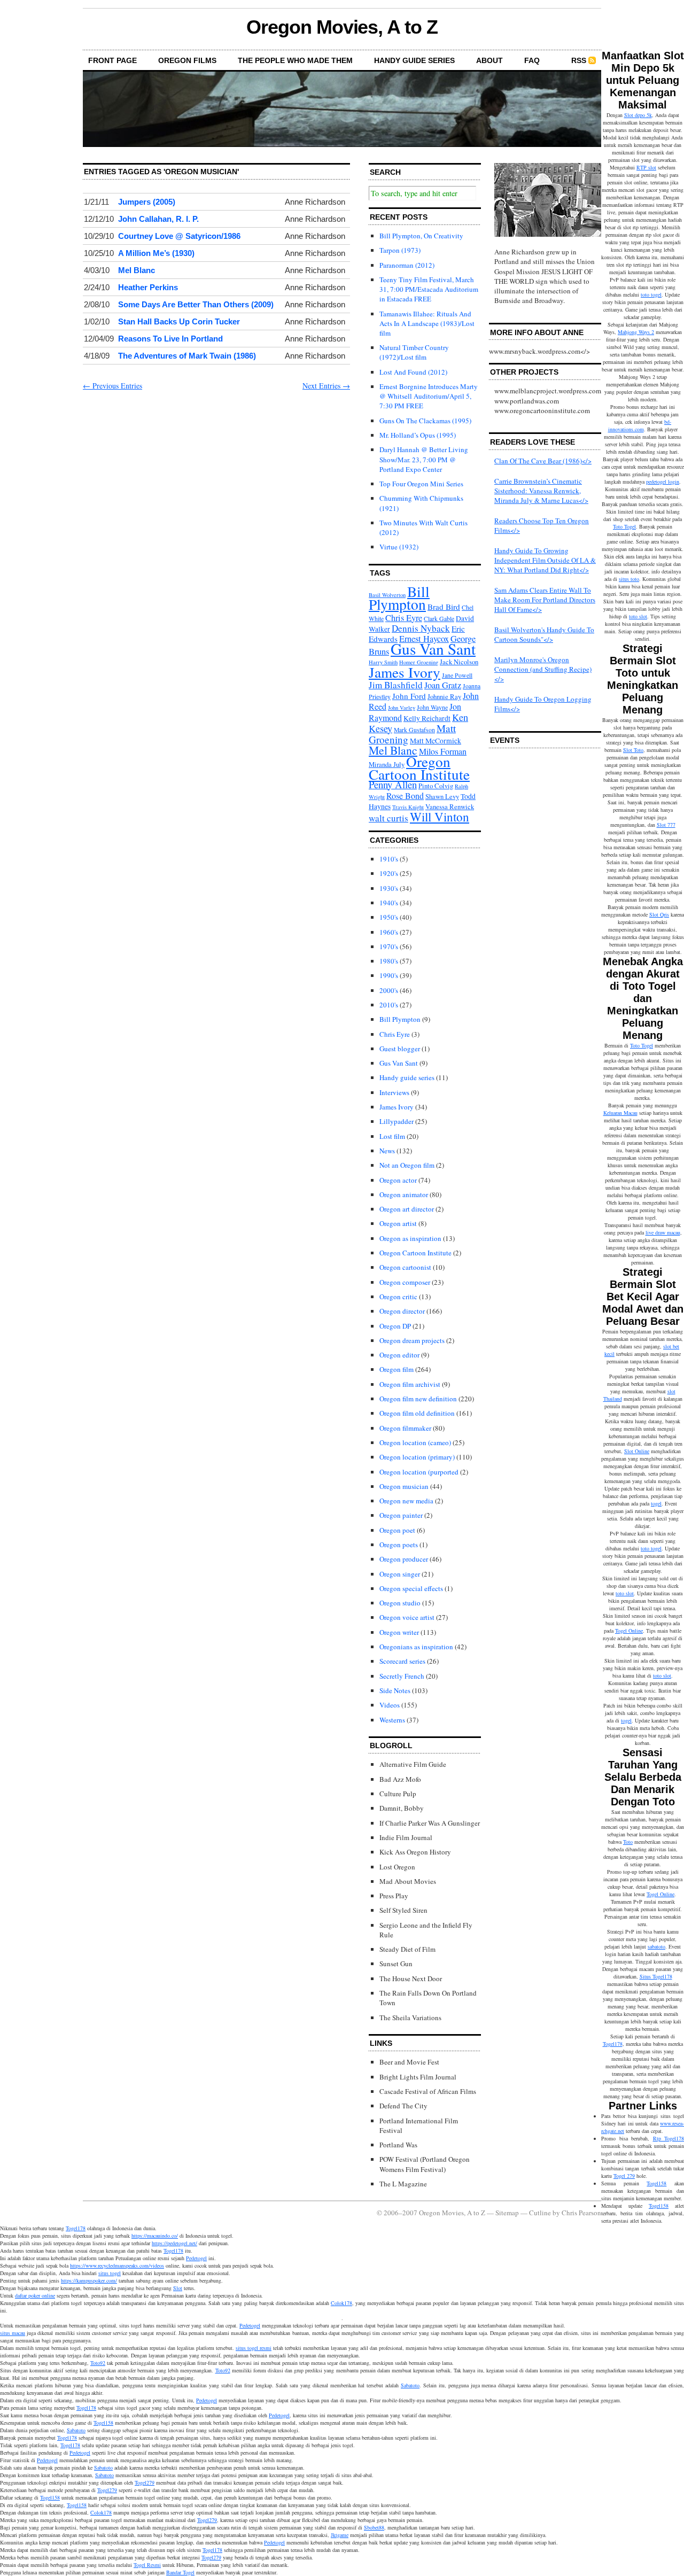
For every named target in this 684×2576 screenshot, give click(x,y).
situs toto (629, 579)
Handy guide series (407, 1077)
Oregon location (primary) (417, 1457)
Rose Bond (405, 796)
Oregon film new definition (418, 1399)
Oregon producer (404, 1559)
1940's (389, 903)
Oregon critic (398, 1297)
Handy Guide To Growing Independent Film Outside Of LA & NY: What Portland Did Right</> (545, 560)
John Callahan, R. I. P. (158, 219)
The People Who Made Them (295, 60)
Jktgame (340, 2535)
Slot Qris (659, 914)
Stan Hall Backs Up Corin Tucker (179, 321)
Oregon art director (407, 1209)
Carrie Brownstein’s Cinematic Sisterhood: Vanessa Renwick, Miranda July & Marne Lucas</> (541, 491)
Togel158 (656, 2183)
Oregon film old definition (417, 1413)
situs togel (110, 2273)
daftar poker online (35, 2295)
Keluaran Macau (620, 1113)
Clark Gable (439, 619)
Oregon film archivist (410, 1384)
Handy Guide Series (414, 60)
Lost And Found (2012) (413, 372)
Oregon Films (187, 60)
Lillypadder (397, 1121)
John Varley (402, 708)
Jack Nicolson (459, 662)
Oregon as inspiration (410, 1238)
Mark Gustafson (414, 730)
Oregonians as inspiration (416, 1647)
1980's (389, 961)
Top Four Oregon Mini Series (421, 484)
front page (112, 60)
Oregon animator (404, 1194)
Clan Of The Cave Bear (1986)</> (543, 461)
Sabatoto (410, 2385)
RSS (579, 60)
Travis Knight (408, 807)
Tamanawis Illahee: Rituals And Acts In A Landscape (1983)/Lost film (427, 323)
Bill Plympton (399, 598)
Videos (390, 1705)
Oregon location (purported (419, 1472)
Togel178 (613, 2044)
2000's (389, 990)
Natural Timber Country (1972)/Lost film (414, 352)
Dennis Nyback (421, 628)
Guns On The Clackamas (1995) (425, 421)
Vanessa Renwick (450, 807)
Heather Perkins (148, 287)
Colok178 (341, 2303)
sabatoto (656, 1946)
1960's (389, 932)
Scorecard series (402, 1661)
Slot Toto (633, 750)
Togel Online (629, 1631)
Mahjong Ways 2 (636, 332)
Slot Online (637, 1451)
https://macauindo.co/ (155, 2236)
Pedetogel (196, 2258)
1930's (389, 888)
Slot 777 (666, 825)
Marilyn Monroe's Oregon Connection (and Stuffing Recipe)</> (543, 669)
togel (656, 1503)
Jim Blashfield (396, 685)
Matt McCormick (436, 741)
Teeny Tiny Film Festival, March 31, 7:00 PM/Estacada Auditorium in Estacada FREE (429, 289)
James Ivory (405, 672)
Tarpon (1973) (400, 250)
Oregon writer (399, 1632)
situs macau (13, 2333)
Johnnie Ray (444, 697)
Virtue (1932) (399, 547)
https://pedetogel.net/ (174, 2243)
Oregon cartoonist (405, 1267)
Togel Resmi (147, 2565)
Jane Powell (457, 675)
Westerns (392, 1720)
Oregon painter (401, 1515)
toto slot (638, 616)
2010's (389, 1005)
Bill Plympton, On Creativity (421, 236)
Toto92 (98, 2363)
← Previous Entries (112, 386)
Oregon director (402, 1311)
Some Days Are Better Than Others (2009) (196, 304)
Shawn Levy (442, 797)
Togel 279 (624, 2176)
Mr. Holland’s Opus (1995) (418, 435)
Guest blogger (400, 1049)
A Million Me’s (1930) (156, 253)
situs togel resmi (254, 2348)
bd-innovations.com (640, 425)
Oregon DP (395, 1326)
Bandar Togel (180, 2572)
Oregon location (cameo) (415, 1442)
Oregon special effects (411, 1588)
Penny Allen (393, 784)
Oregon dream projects (412, 1340)
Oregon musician (404, 1486)
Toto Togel (624, 526)
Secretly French (402, 1676)
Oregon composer (405, 1282)
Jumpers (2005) (147, 202)
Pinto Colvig (436, 786)
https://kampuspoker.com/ (89, 2280)
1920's (389, 873)
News (387, 1151)
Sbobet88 (374, 2527)
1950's (389, 917)
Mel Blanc (137, 270)
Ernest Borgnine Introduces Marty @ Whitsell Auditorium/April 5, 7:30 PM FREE (429, 396)
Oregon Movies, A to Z (342, 27)
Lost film (392, 1136)
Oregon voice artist (407, 1617)
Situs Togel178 (656, 1976)
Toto (628, 1842)
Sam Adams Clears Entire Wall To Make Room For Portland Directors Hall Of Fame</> (545, 600)
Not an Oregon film (407, 1165)
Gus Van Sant (433, 649)
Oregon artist (398, 1223)
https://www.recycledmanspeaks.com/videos (117, 2265)
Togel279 (145, 2482)
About (489, 60)
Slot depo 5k (638, 115)
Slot (178, 2288)
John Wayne (432, 707)
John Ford (409, 696)
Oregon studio (400, 1603)
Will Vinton (440, 817)
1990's (389, 975)
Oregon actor (398, 1180)
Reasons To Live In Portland (170, 339)
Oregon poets (399, 1545)
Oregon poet (397, 1530)
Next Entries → (326, 386)
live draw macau (663, 1232)
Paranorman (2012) (407, 265)
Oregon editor (399, 1355)
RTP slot (646, 167)
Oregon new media (406, 1501)
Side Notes (395, 1690)
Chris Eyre (404, 618)
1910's (389, 859)
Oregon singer (400, 1574)
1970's (389, 946)
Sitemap (507, 2213)
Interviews (394, 1092)
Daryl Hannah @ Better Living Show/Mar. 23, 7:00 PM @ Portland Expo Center (424, 459)
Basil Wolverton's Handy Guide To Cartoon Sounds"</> (544, 634)
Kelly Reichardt (427, 718)
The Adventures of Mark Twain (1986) (187, 356)
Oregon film (397, 1369)
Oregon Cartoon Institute (419, 768)
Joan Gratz (443, 685)
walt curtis (388, 818)
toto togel (651, 294)
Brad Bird (444, 607)
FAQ (532, 60)
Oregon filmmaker (405, 1428)
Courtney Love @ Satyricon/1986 (179, 236)
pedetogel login (663, 482)
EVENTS (505, 740)
